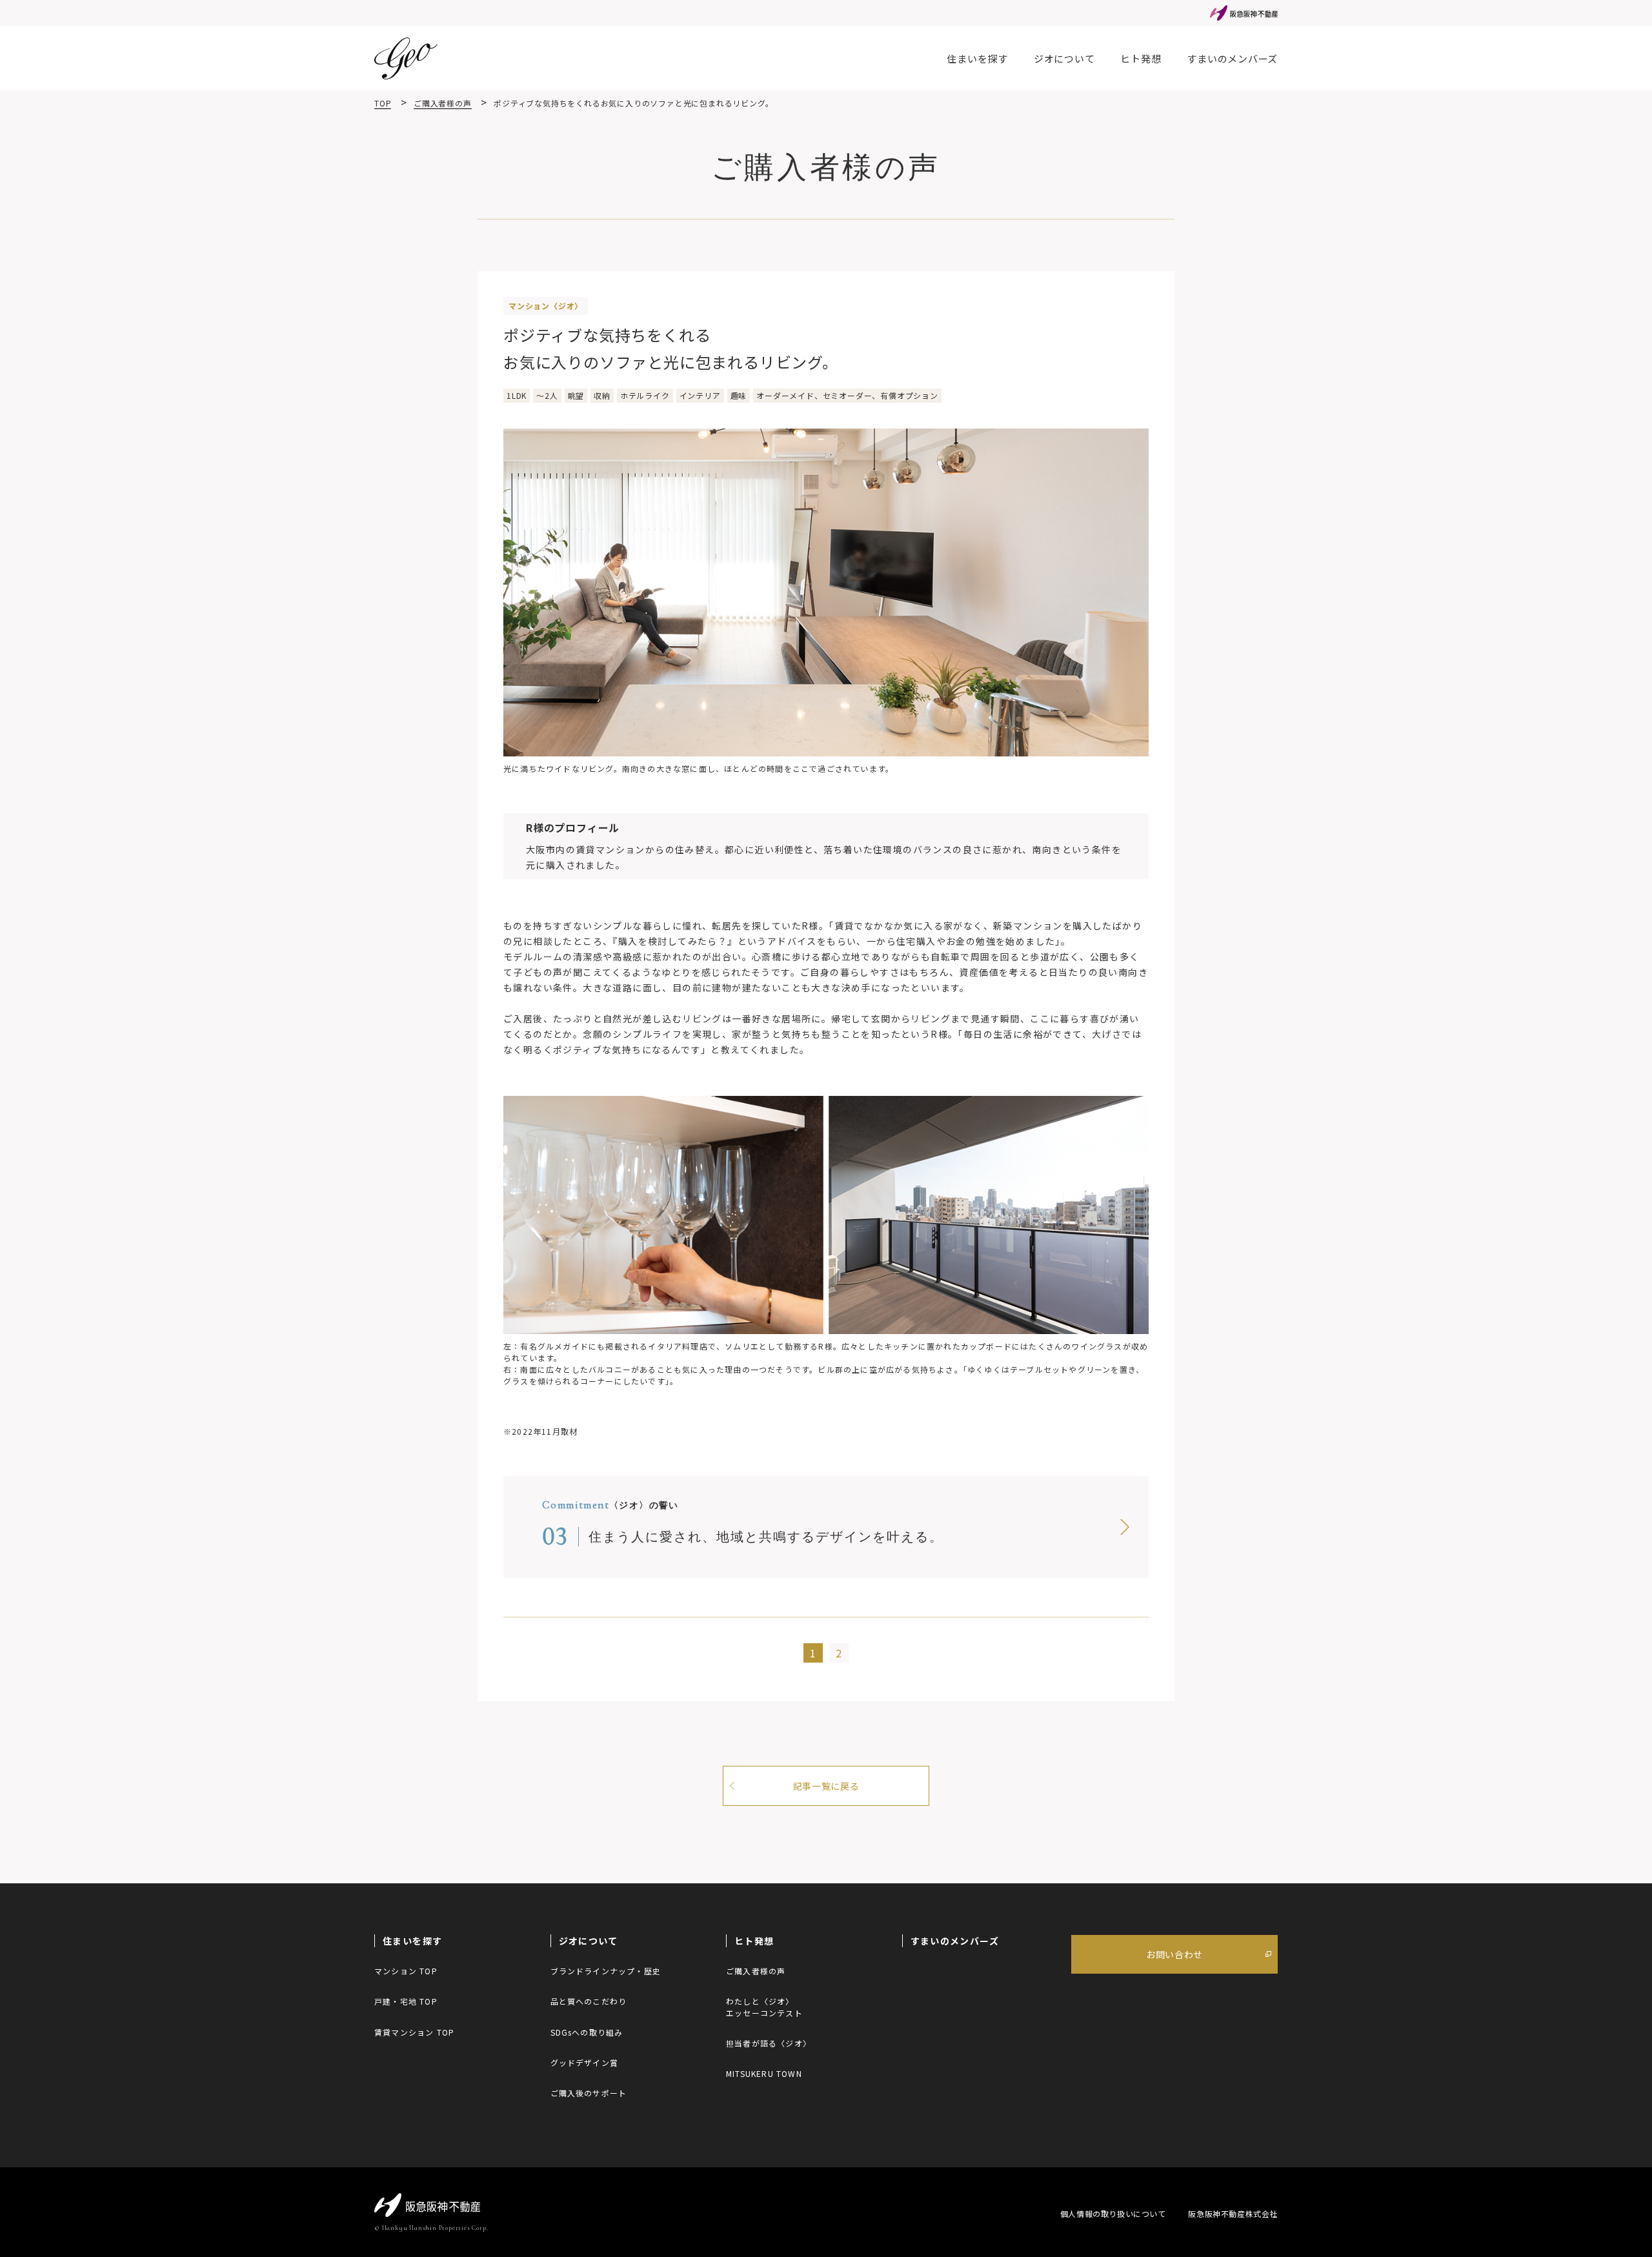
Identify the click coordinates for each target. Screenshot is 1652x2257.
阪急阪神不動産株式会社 (1233, 2213)
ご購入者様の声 (443, 103)
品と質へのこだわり (589, 2001)
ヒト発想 (1141, 58)
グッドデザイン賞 (585, 2062)
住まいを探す (977, 58)
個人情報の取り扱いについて (1113, 2213)
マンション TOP (406, 1971)
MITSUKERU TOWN (764, 2073)
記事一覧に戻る (826, 1786)
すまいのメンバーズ (1232, 58)
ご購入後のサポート (589, 2093)
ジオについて (1064, 58)
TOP (383, 103)
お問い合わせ (1174, 1954)
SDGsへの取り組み (587, 2032)
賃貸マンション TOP (414, 2032)
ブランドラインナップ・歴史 (606, 1971)
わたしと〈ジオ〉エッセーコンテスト (764, 2007)
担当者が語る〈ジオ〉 (769, 2043)
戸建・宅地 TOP (406, 2001)
